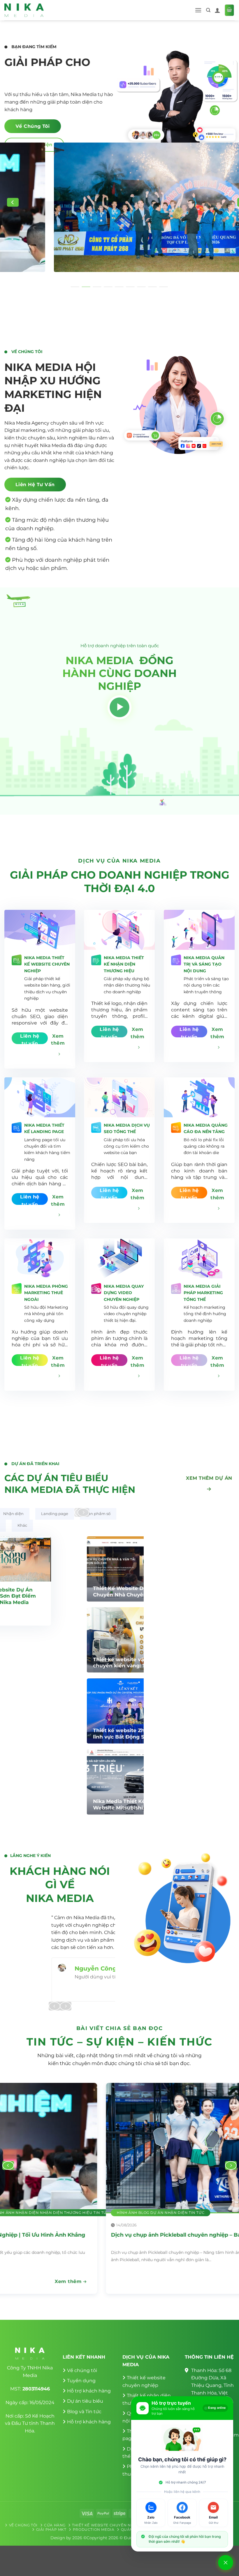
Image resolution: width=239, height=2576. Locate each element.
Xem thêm (70, 2281)
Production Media (94, 2529)
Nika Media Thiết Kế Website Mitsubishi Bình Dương (56, 1808)
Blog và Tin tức (84, 2412)
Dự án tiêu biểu (85, 2401)
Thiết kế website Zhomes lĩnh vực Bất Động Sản (57, 1734)
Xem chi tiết (125, 1606)
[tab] (13, 1514)
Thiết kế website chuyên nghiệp (108, 2525)
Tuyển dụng (81, 2381)
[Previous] (13, 202)
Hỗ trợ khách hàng (89, 2391)
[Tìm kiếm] (208, 10)
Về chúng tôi (82, 2370)
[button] (198, 10)
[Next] (83, 1512)
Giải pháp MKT (51, 2529)
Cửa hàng (55, 2525)
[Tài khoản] (217, 10)
